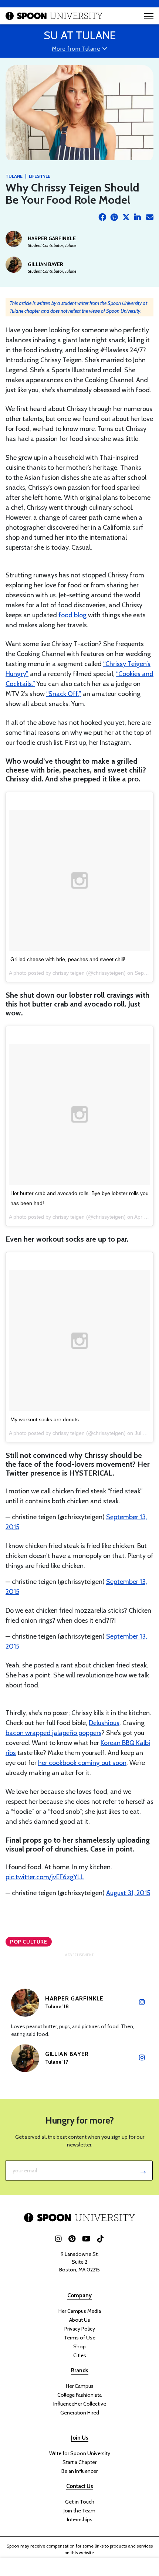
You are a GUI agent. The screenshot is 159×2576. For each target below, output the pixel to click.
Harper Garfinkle (52, 238)
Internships (80, 2519)
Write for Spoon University (80, 2453)
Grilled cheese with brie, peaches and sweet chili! (68, 959)
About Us (80, 2320)
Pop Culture (29, 1942)
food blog (72, 615)
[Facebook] (102, 217)
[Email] (150, 217)
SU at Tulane (80, 35)
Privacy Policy (80, 2329)
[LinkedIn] (138, 217)
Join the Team (79, 2511)
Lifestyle (40, 176)
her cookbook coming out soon (82, 1763)
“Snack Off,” (64, 694)
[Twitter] (126, 217)
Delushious (104, 1723)
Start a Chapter (79, 2462)
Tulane (14, 176)
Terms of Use (80, 2338)
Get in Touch (80, 2502)
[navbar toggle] (149, 16)
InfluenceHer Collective (80, 2404)
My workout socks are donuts (45, 1419)
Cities (80, 2355)
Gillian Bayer (45, 264)
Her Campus (80, 2386)
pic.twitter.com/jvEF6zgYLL (45, 1877)
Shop (79, 2346)
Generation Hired (80, 2413)
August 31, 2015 (128, 1893)
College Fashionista (79, 2395)
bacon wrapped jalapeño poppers (53, 1733)
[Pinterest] (114, 217)
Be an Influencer (79, 2471)
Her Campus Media (80, 2311)
